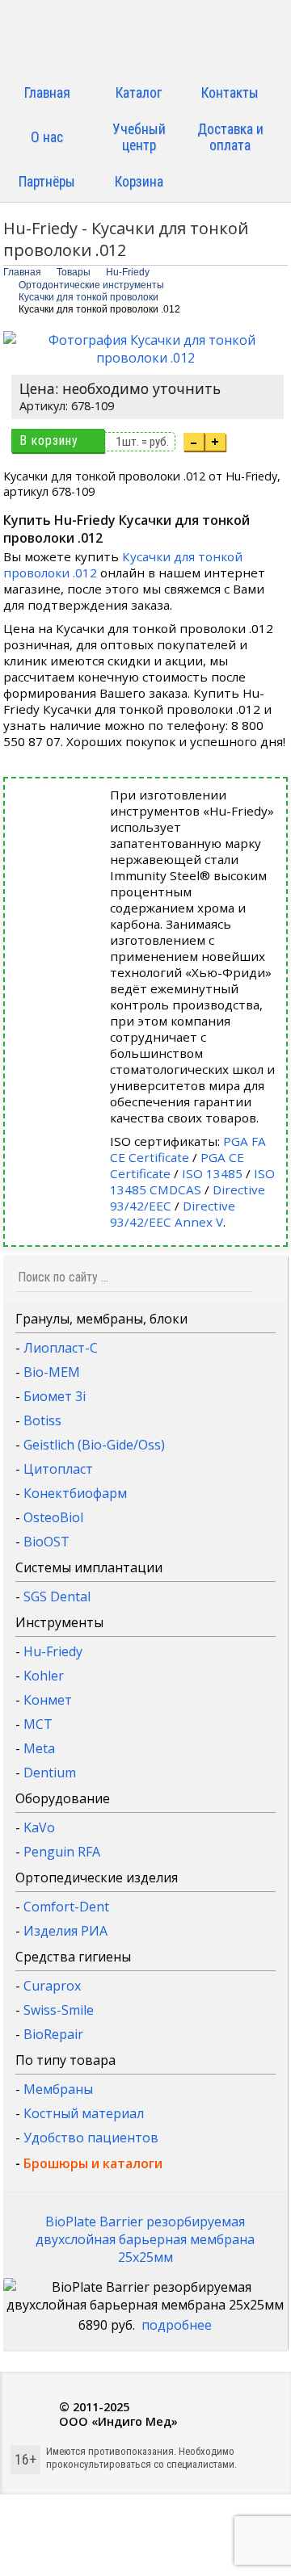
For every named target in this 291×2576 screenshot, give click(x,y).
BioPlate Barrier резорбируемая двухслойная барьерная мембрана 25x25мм (145, 2239)
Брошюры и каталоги (93, 2163)
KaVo (39, 1827)
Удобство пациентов (91, 2138)
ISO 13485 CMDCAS (192, 1181)
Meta (39, 1748)
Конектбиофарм (75, 1493)
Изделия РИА (65, 1931)
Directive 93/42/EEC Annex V (173, 1214)
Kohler (44, 1676)
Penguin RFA (62, 1852)
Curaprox (52, 1986)
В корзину (49, 441)
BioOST (46, 1542)
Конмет (48, 1700)
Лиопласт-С (61, 1348)
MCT (38, 1724)
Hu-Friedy (53, 1651)
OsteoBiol (53, 1517)
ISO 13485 (212, 1173)
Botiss (42, 1420)
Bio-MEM (52, 1372)
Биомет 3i (55, 1396)
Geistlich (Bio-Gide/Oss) (94, 1445)
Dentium (50, 1773)
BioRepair (53, 2034)
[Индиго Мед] (146, 38)
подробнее (177, 2325)
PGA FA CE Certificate (188, 1149)
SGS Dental (57, 1596)
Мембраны (58, 2089)
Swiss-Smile (59, 2010)
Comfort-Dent (66, 1907)
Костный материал (84, 2113)
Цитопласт (58, 1469)
